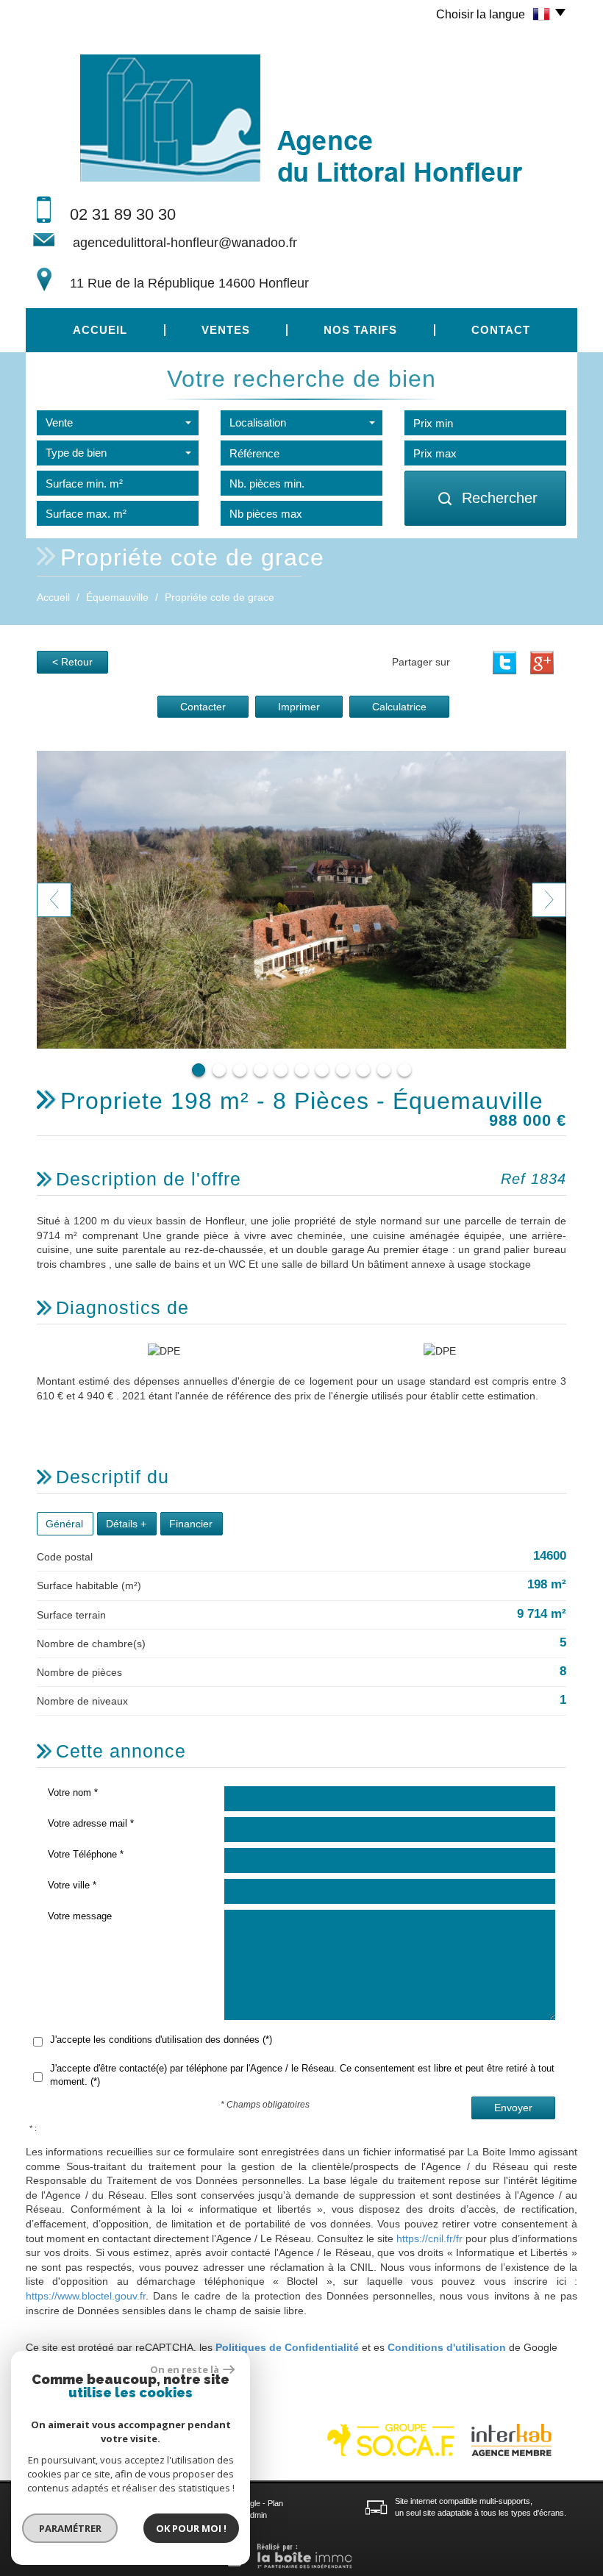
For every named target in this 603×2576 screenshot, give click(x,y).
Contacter (203, 707)
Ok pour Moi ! (191, 2528)
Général (64, 1524)
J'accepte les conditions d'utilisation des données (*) (161, 2040)
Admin (256, 2515)
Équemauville (117, 597)
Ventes (226, 330)
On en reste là (185, 2369)
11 (404, 1070)
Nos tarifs (360, 330)
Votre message (80, 1916)
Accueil (100, 330)
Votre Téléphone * (86, 1854)
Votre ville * (72, 1885)
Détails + (126, 1524)
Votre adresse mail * (91, 1823)
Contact (501, 330)
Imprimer (299, 707)
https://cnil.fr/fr (429, 2238)
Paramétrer (70, 2528)
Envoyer (513, 2108)
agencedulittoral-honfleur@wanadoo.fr (185, 243)
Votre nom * (73, 1792)
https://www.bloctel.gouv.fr (86, 2296)
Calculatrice (399, 707)
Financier (191, 1524)
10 (384, 1070)
